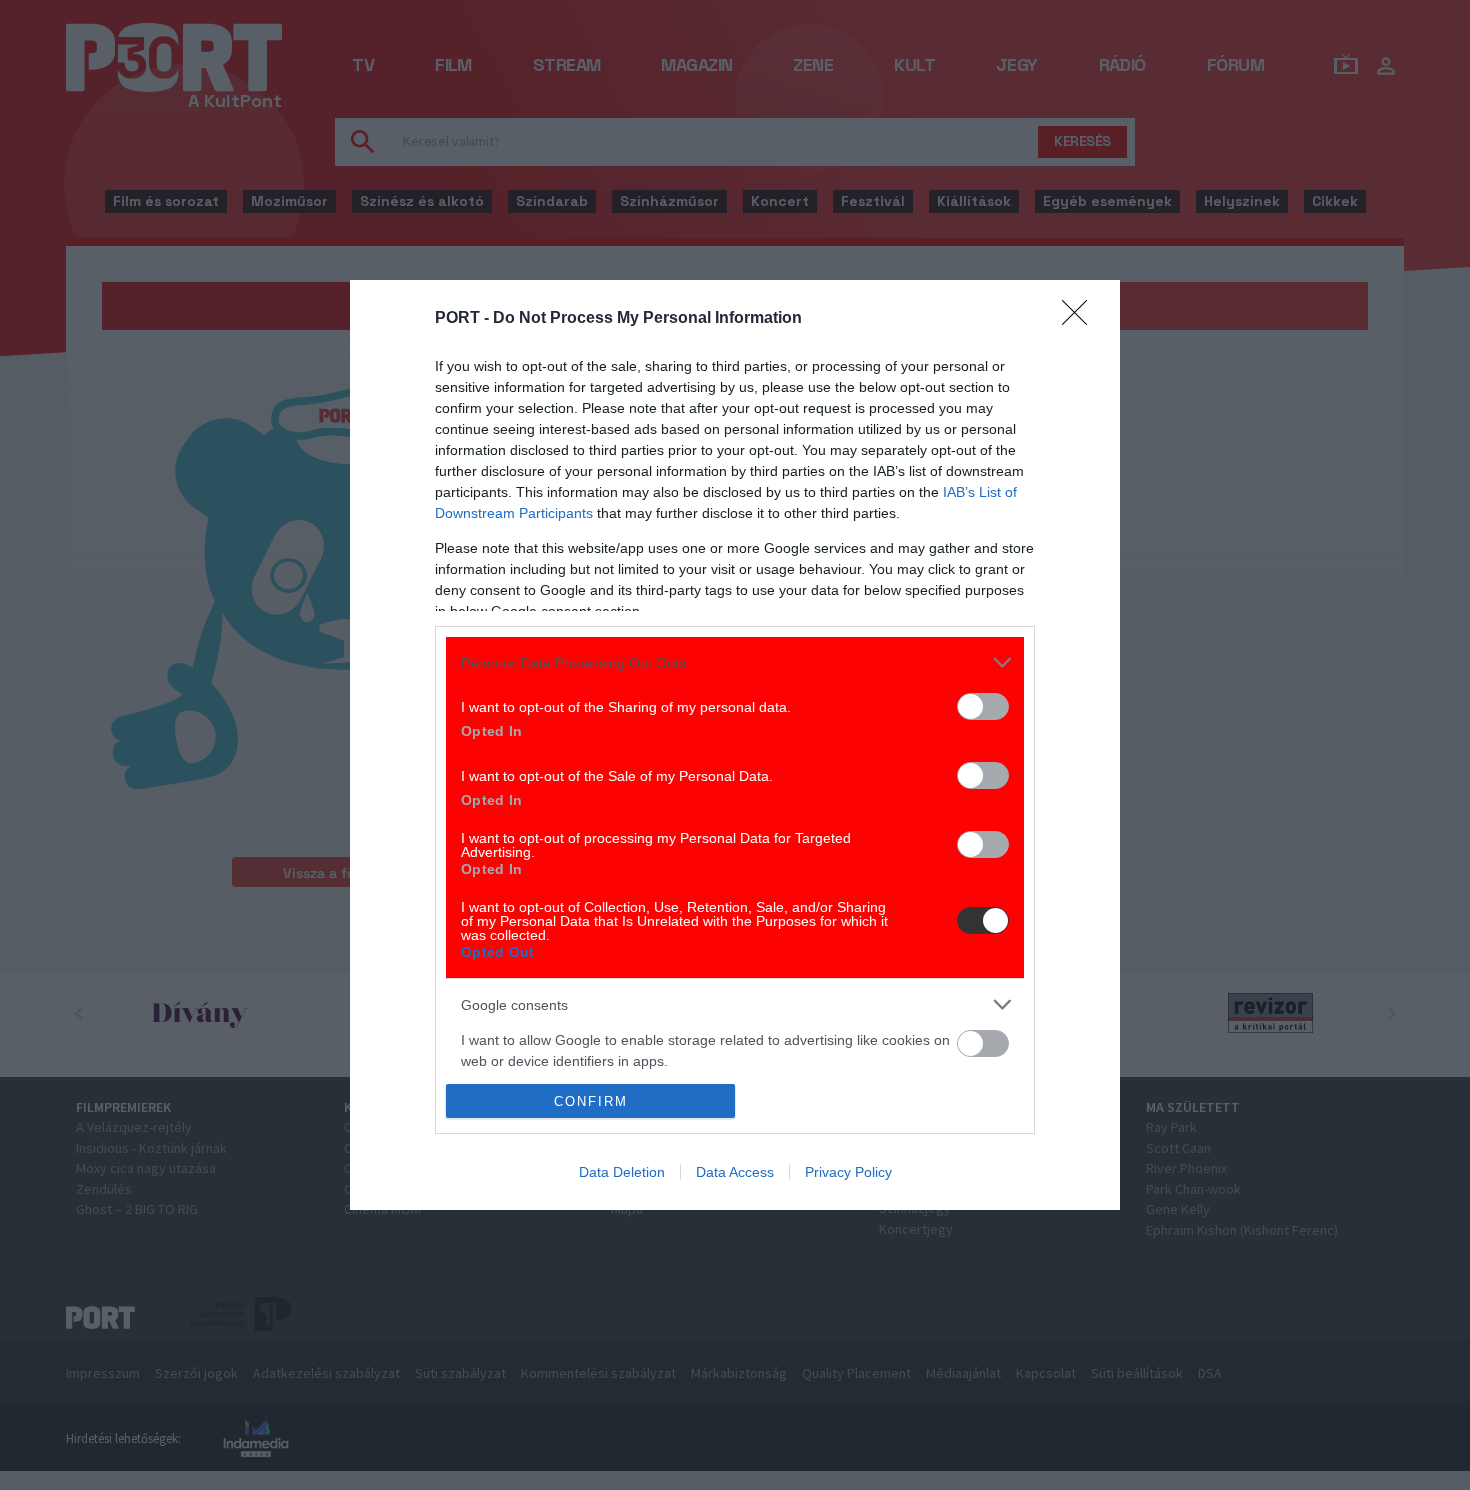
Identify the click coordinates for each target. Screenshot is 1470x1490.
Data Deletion (622, 1172)
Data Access (735, 1172)
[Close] (1081, 319)
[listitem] (735, 662)
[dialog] (735, 745)
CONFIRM (591, 1101)
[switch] (983, 706)
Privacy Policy (848, 1172)
